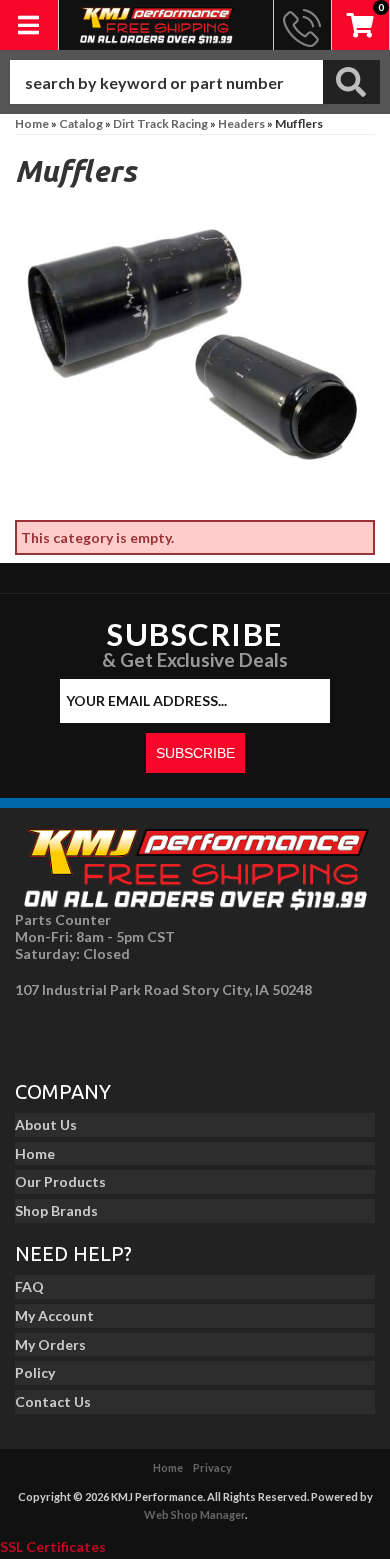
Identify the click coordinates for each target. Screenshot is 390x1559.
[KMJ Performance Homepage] (156, 25)
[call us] (302, 25)
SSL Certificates (53, 1546)
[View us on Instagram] (81, 1033)
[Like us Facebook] (36, 1033)
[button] (195, 82)
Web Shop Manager (194, 1514)
